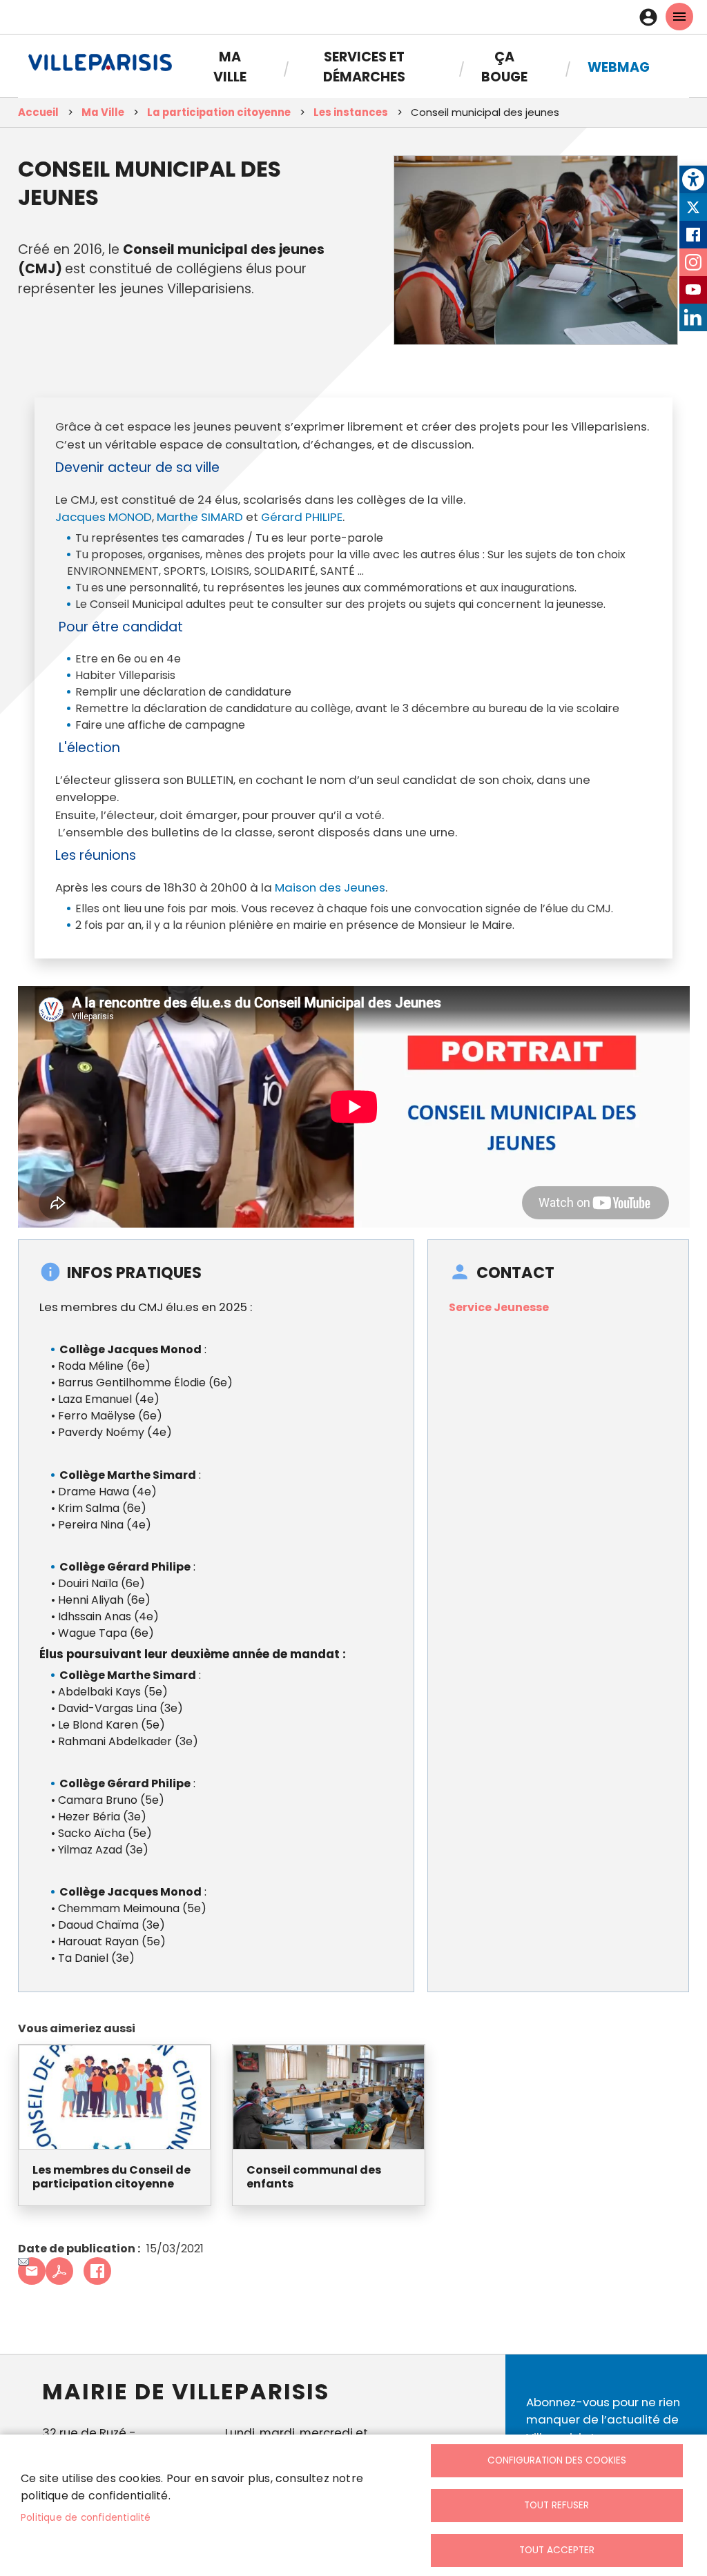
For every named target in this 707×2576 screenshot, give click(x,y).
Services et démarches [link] (364, 67)
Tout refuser (556, 2505)
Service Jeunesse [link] (499, 1307)
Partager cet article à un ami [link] (32, 2271)
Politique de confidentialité (86, 2518)
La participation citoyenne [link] (219, 112)
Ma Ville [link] (230, 67)
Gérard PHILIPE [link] (302, 517)
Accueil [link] (38, 112)
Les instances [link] (351, 112)
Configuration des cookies (557, 2460)
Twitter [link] (693, 207)
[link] (693, 179)
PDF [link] (59, 2271)
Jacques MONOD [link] (104, 517)
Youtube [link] (693, 290)
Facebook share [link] (97, 2271)
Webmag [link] (619, 67)
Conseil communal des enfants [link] (314, 2178)
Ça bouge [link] (504, 67)
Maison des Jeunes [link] (330, 887)
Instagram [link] (693, 262)
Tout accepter (557, 2550)
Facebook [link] (693, 235)
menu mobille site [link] (679, 17)
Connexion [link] (652, 17)
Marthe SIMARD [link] (200, 517)
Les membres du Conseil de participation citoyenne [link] (112, 2178)
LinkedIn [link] (693, 317)
